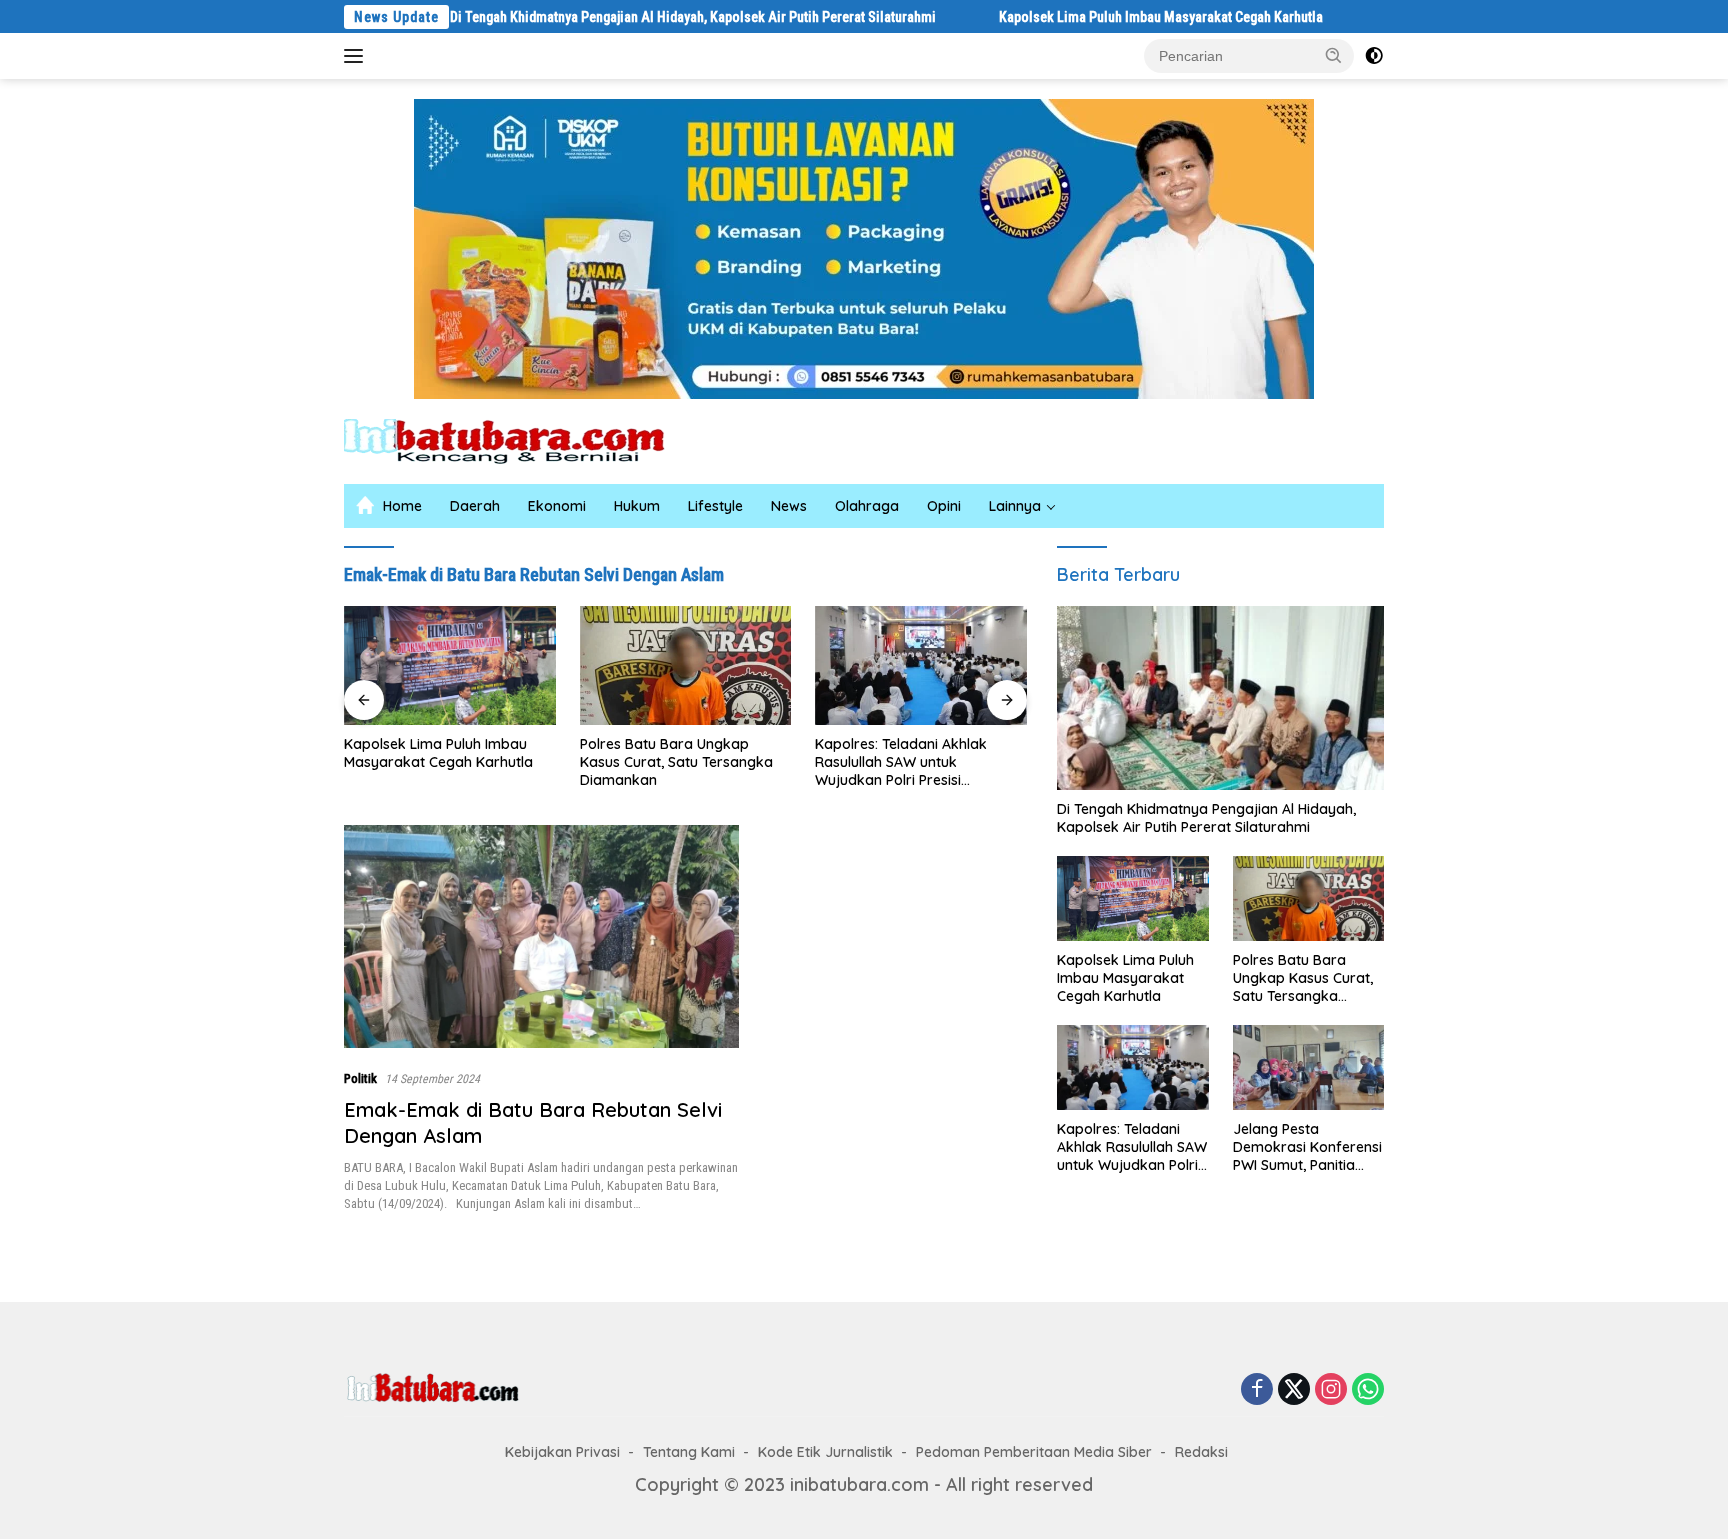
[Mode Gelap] (1374, 56)
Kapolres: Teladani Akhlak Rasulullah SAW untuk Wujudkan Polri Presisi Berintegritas (875, 762)
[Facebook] (1257, 1390)
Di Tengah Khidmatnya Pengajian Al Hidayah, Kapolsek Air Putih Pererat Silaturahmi (625, 17)
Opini (944, 506)
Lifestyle (715, 506)
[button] (1334, 55)
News (789, 506)
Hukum (637, 506)
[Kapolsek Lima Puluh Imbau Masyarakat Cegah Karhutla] (423, 665)
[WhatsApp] (1368, 1390)
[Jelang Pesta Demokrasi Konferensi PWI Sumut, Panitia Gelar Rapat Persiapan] (1308, 1067)
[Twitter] (1294, 1390)
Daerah (475, 506)
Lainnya (1015, 506)
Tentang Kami (689, 1452)
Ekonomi (557, 506)
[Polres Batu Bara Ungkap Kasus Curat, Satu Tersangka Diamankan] (659, 665)
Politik (360, 1078)
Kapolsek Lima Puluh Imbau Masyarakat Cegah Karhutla (1093, 17)
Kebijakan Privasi (562, 1452)
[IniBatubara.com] (519, 439)
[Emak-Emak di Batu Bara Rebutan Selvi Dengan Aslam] (541, 936)
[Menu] (357, 56)
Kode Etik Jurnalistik (825, 1452)
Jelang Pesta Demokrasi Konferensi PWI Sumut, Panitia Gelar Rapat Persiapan (1307, 1147)
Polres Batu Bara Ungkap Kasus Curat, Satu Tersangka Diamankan (649, 762)
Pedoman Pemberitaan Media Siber (1034, 1452)
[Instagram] (1331, 1390)
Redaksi (1201, 1452)
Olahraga (867, 506)
